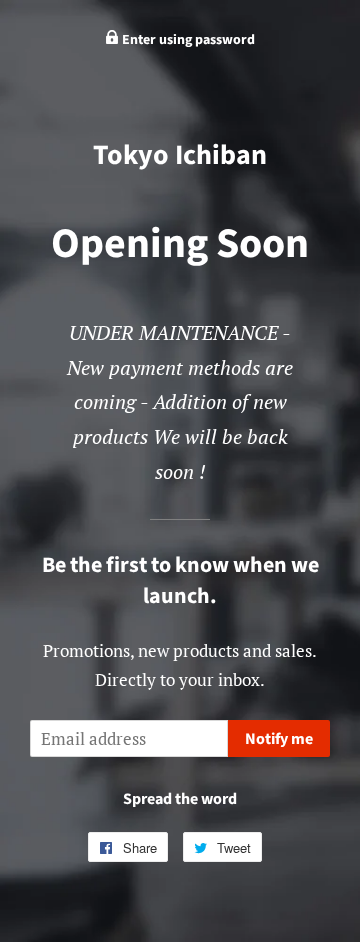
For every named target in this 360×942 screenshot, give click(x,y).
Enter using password (187, 40)
